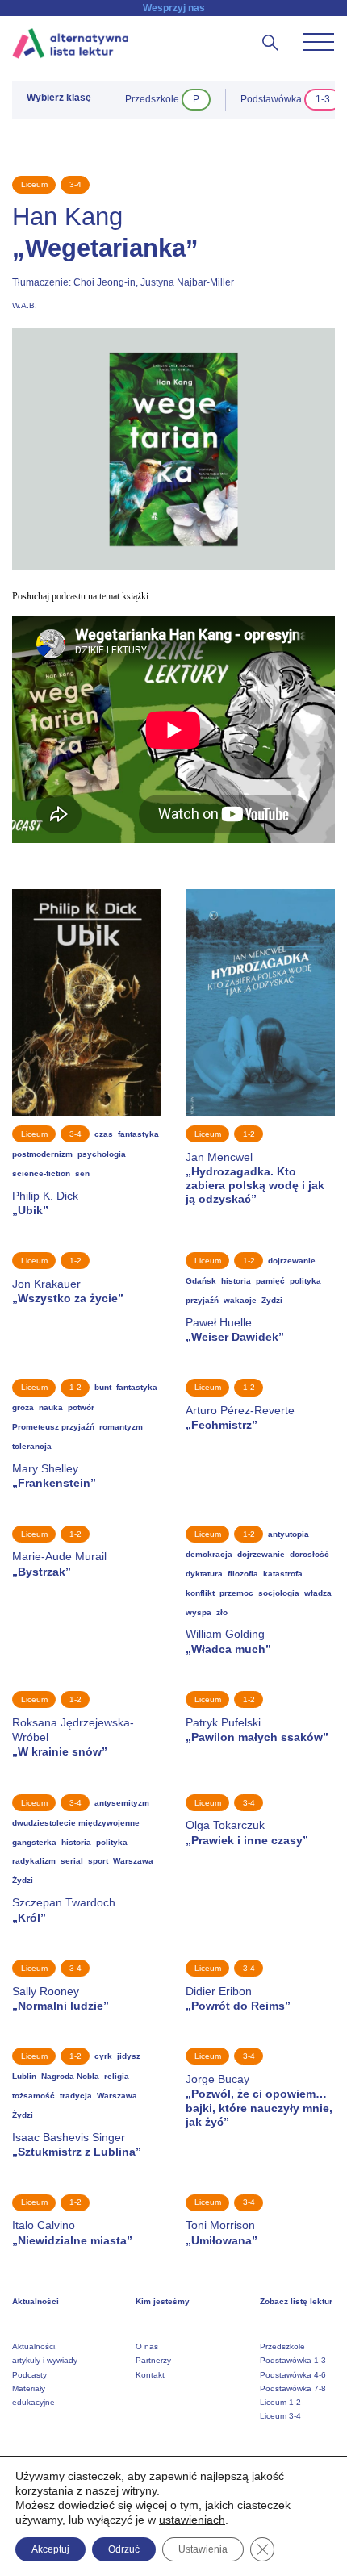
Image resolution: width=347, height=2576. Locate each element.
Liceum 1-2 (280, 2402)
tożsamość (33, 2096)
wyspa (199, 1612)
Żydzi (272, 1300)
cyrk (103, 2056)
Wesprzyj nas (174, 8)
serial (72, 1861)
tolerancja (32, 1446)
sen (82, 1173)
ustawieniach (192, 2520)
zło (222, 1612)
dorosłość (309, 1554)
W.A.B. (25, 305)
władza (318, 1593)
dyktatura (204, 1574)
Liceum (34, 184)
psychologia (102, 1154)
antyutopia (288, 1534)
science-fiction (41, 1173)
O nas (147, 2346)
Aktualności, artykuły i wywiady (45, 2353)
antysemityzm (122, 1803)
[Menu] (319, 42)
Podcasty (29, 2375)
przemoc (236, 1593)
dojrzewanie (292, 1261)
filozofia (243, 1574)
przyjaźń (202, 1300)
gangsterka (34, 1842)
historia (236, 1281)
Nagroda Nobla (70, 2076)
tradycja (76, 2096)
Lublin (24, 2076)
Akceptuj (50, 2549)
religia (117, 2076)
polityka (305, 1281)
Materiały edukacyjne (33, 2395)
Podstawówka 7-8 (293, 2388)
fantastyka (138, 1134)
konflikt (200, 1593)
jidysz (129, 2056)
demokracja (209, 1554)
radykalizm (34, 1861)
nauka (51, 1407)
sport (98, 1861)
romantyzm (121, 1427)
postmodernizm (42, 1154)
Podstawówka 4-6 (293, 2375)
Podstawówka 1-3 (293, 2360)
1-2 (249, 1134)
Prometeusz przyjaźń (53, 1427)
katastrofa (283, 1574)
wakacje (240, 1300)
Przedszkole (282, 2346)
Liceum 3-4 (280, 2416)
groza (23, 1407)
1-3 (323, 99)
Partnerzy (153, 2360)
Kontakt (150, 2375)
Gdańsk (201, 1281)
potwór (81, 1407)
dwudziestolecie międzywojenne (76, 1823)
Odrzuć (124, 2549)
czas (104, 1134)
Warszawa (133, 1861)
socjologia (279, 1593)
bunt (103, 1387)
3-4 (75, 184)
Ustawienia (203, 2549)
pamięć (270, 1281)
